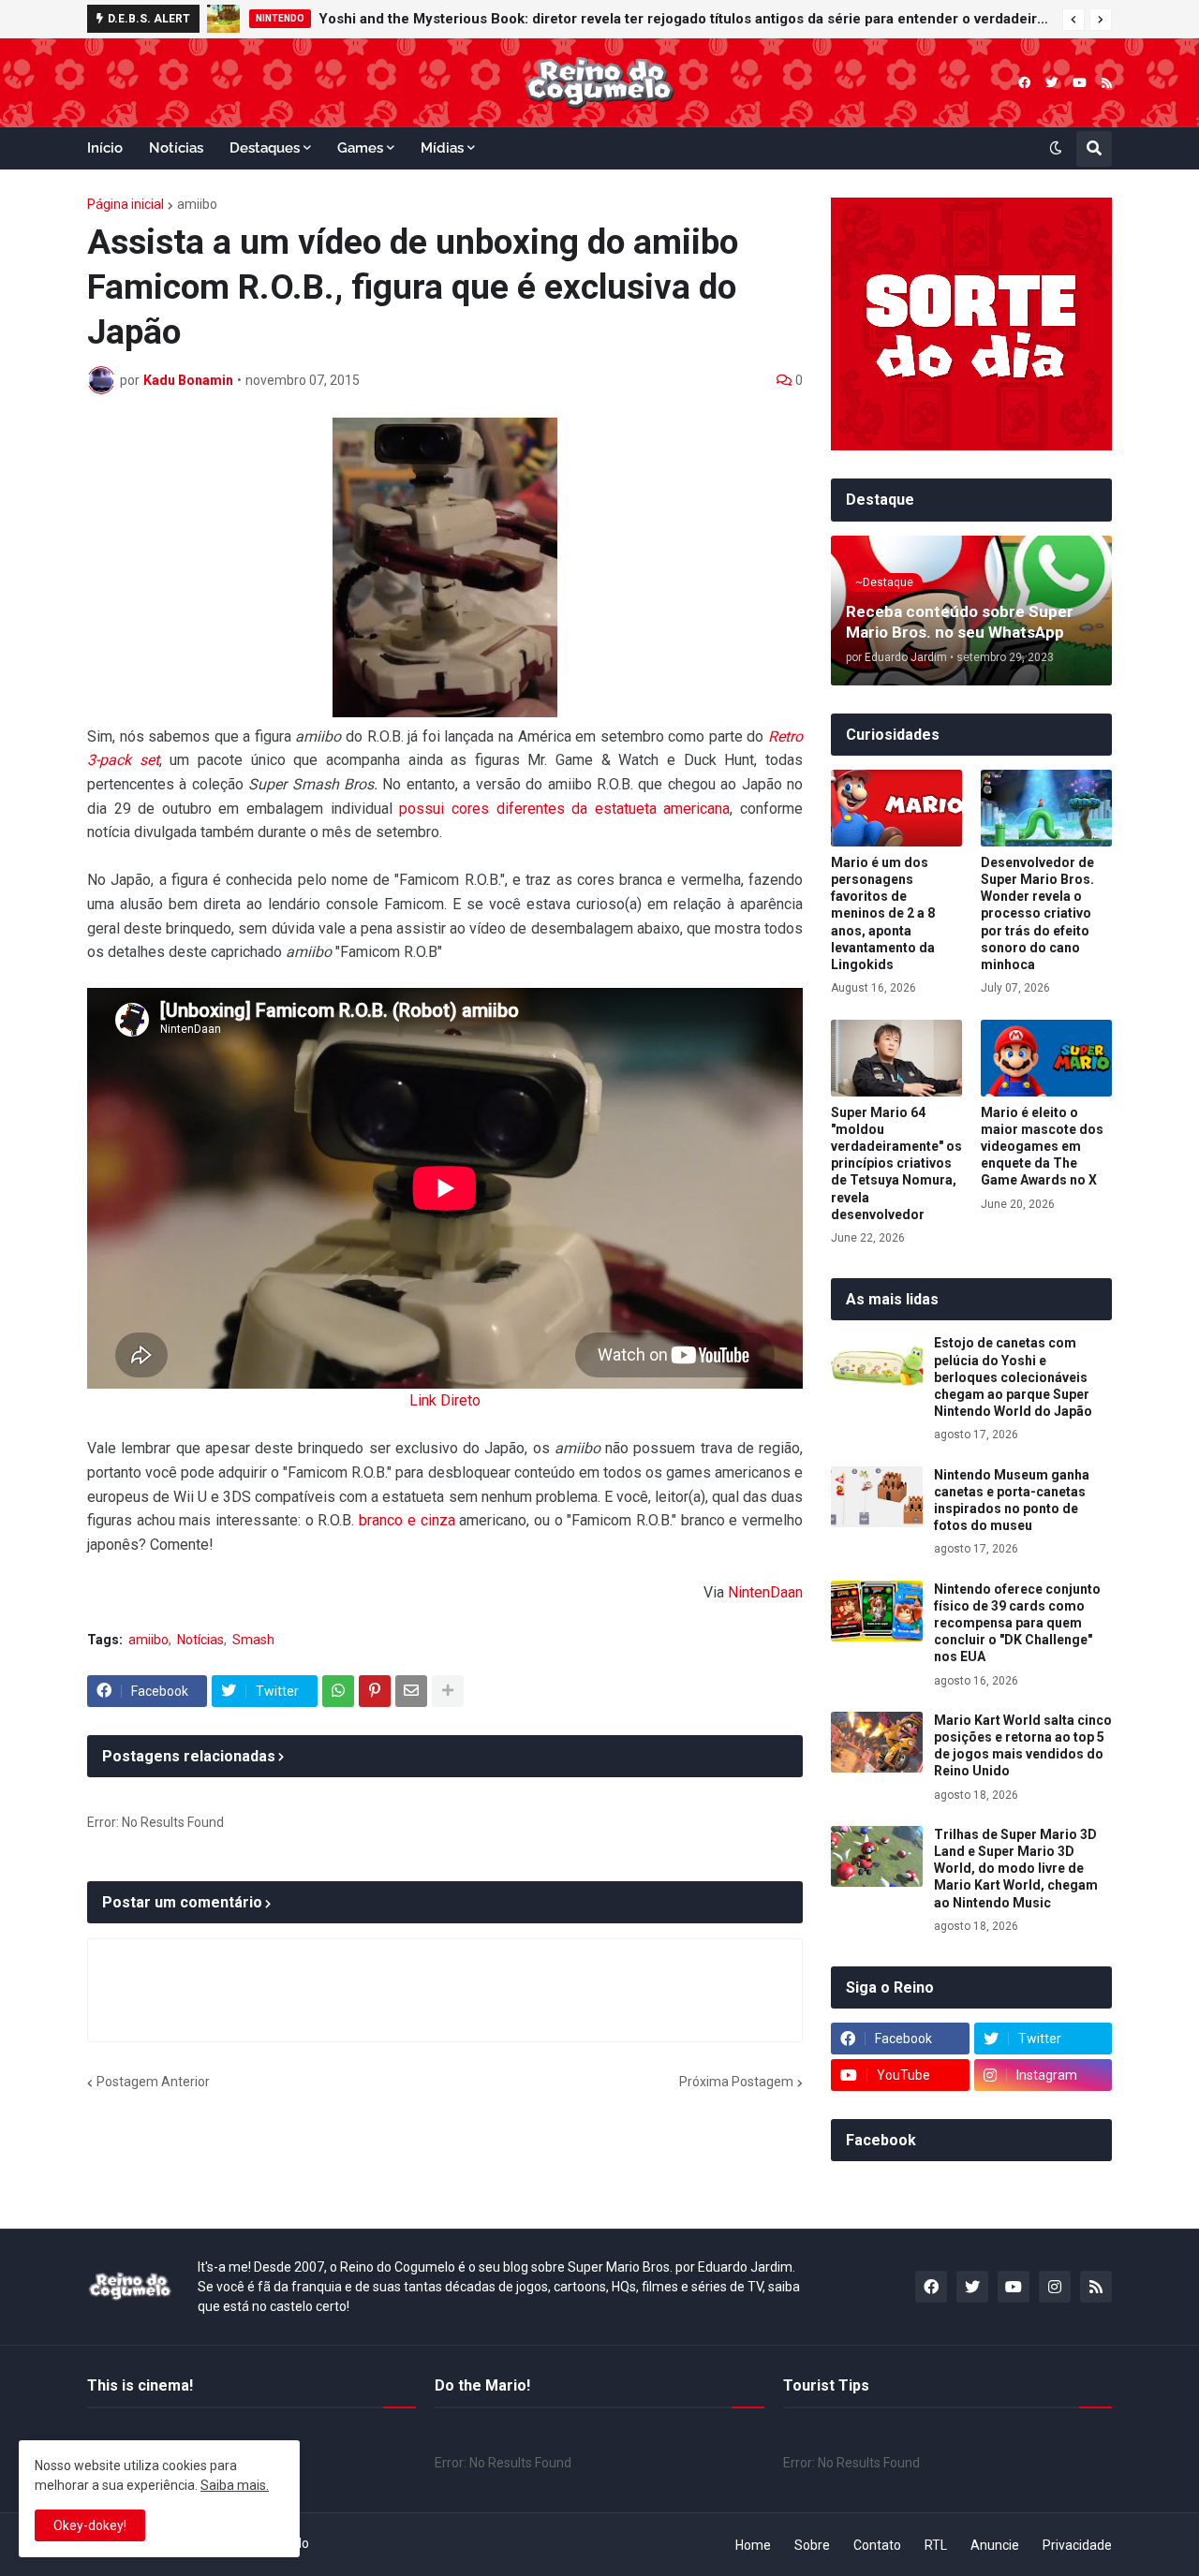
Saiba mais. (235, 2485)
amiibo (197, 204)
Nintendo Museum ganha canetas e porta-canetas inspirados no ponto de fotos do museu (1012, 1501)
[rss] (1107, 83)
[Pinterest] (375, 1691)
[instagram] (1055, 2287)
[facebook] (1024, 83)
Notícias (200, 1640)
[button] (1073, 20)
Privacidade (1077, 2545)
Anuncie (995, 2545)
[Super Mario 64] (896, 1058)
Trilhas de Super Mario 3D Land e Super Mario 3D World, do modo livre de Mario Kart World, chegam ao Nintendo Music (1016, 1869)
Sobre (812, 2545)
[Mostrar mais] (448, 1691)
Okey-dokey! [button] (90, 2525)
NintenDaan (765, 1592)
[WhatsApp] (338, 1691)
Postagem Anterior (153, 2082)
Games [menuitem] (360, 148)
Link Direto (445, 1400)
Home (753, 2545)
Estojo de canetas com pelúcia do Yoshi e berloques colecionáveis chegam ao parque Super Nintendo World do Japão (1013, 1377)
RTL (936, 2545)
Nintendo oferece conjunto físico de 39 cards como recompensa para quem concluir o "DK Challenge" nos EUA (1017, 1623)
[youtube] (1080, 83)
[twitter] (1051, 83)
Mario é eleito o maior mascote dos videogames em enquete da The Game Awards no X (1042, 1147)
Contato (877, 2545)
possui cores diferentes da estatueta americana (564, 809)
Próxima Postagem (736, 2082)
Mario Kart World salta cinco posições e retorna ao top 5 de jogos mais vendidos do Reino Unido (1023, 1746)
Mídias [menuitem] (442, 148)
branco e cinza (407, 1520)
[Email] (411, 1691)
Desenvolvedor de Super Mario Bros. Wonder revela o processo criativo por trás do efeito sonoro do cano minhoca (1037, 913)
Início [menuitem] (105, 148)
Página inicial (126, 204)
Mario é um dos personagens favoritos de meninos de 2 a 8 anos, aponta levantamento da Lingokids (883, 913)
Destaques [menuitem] (265, 148)
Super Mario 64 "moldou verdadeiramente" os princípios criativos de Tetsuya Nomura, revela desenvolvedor (896, 1163)
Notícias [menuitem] (176, 148)
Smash (253, 1640)
